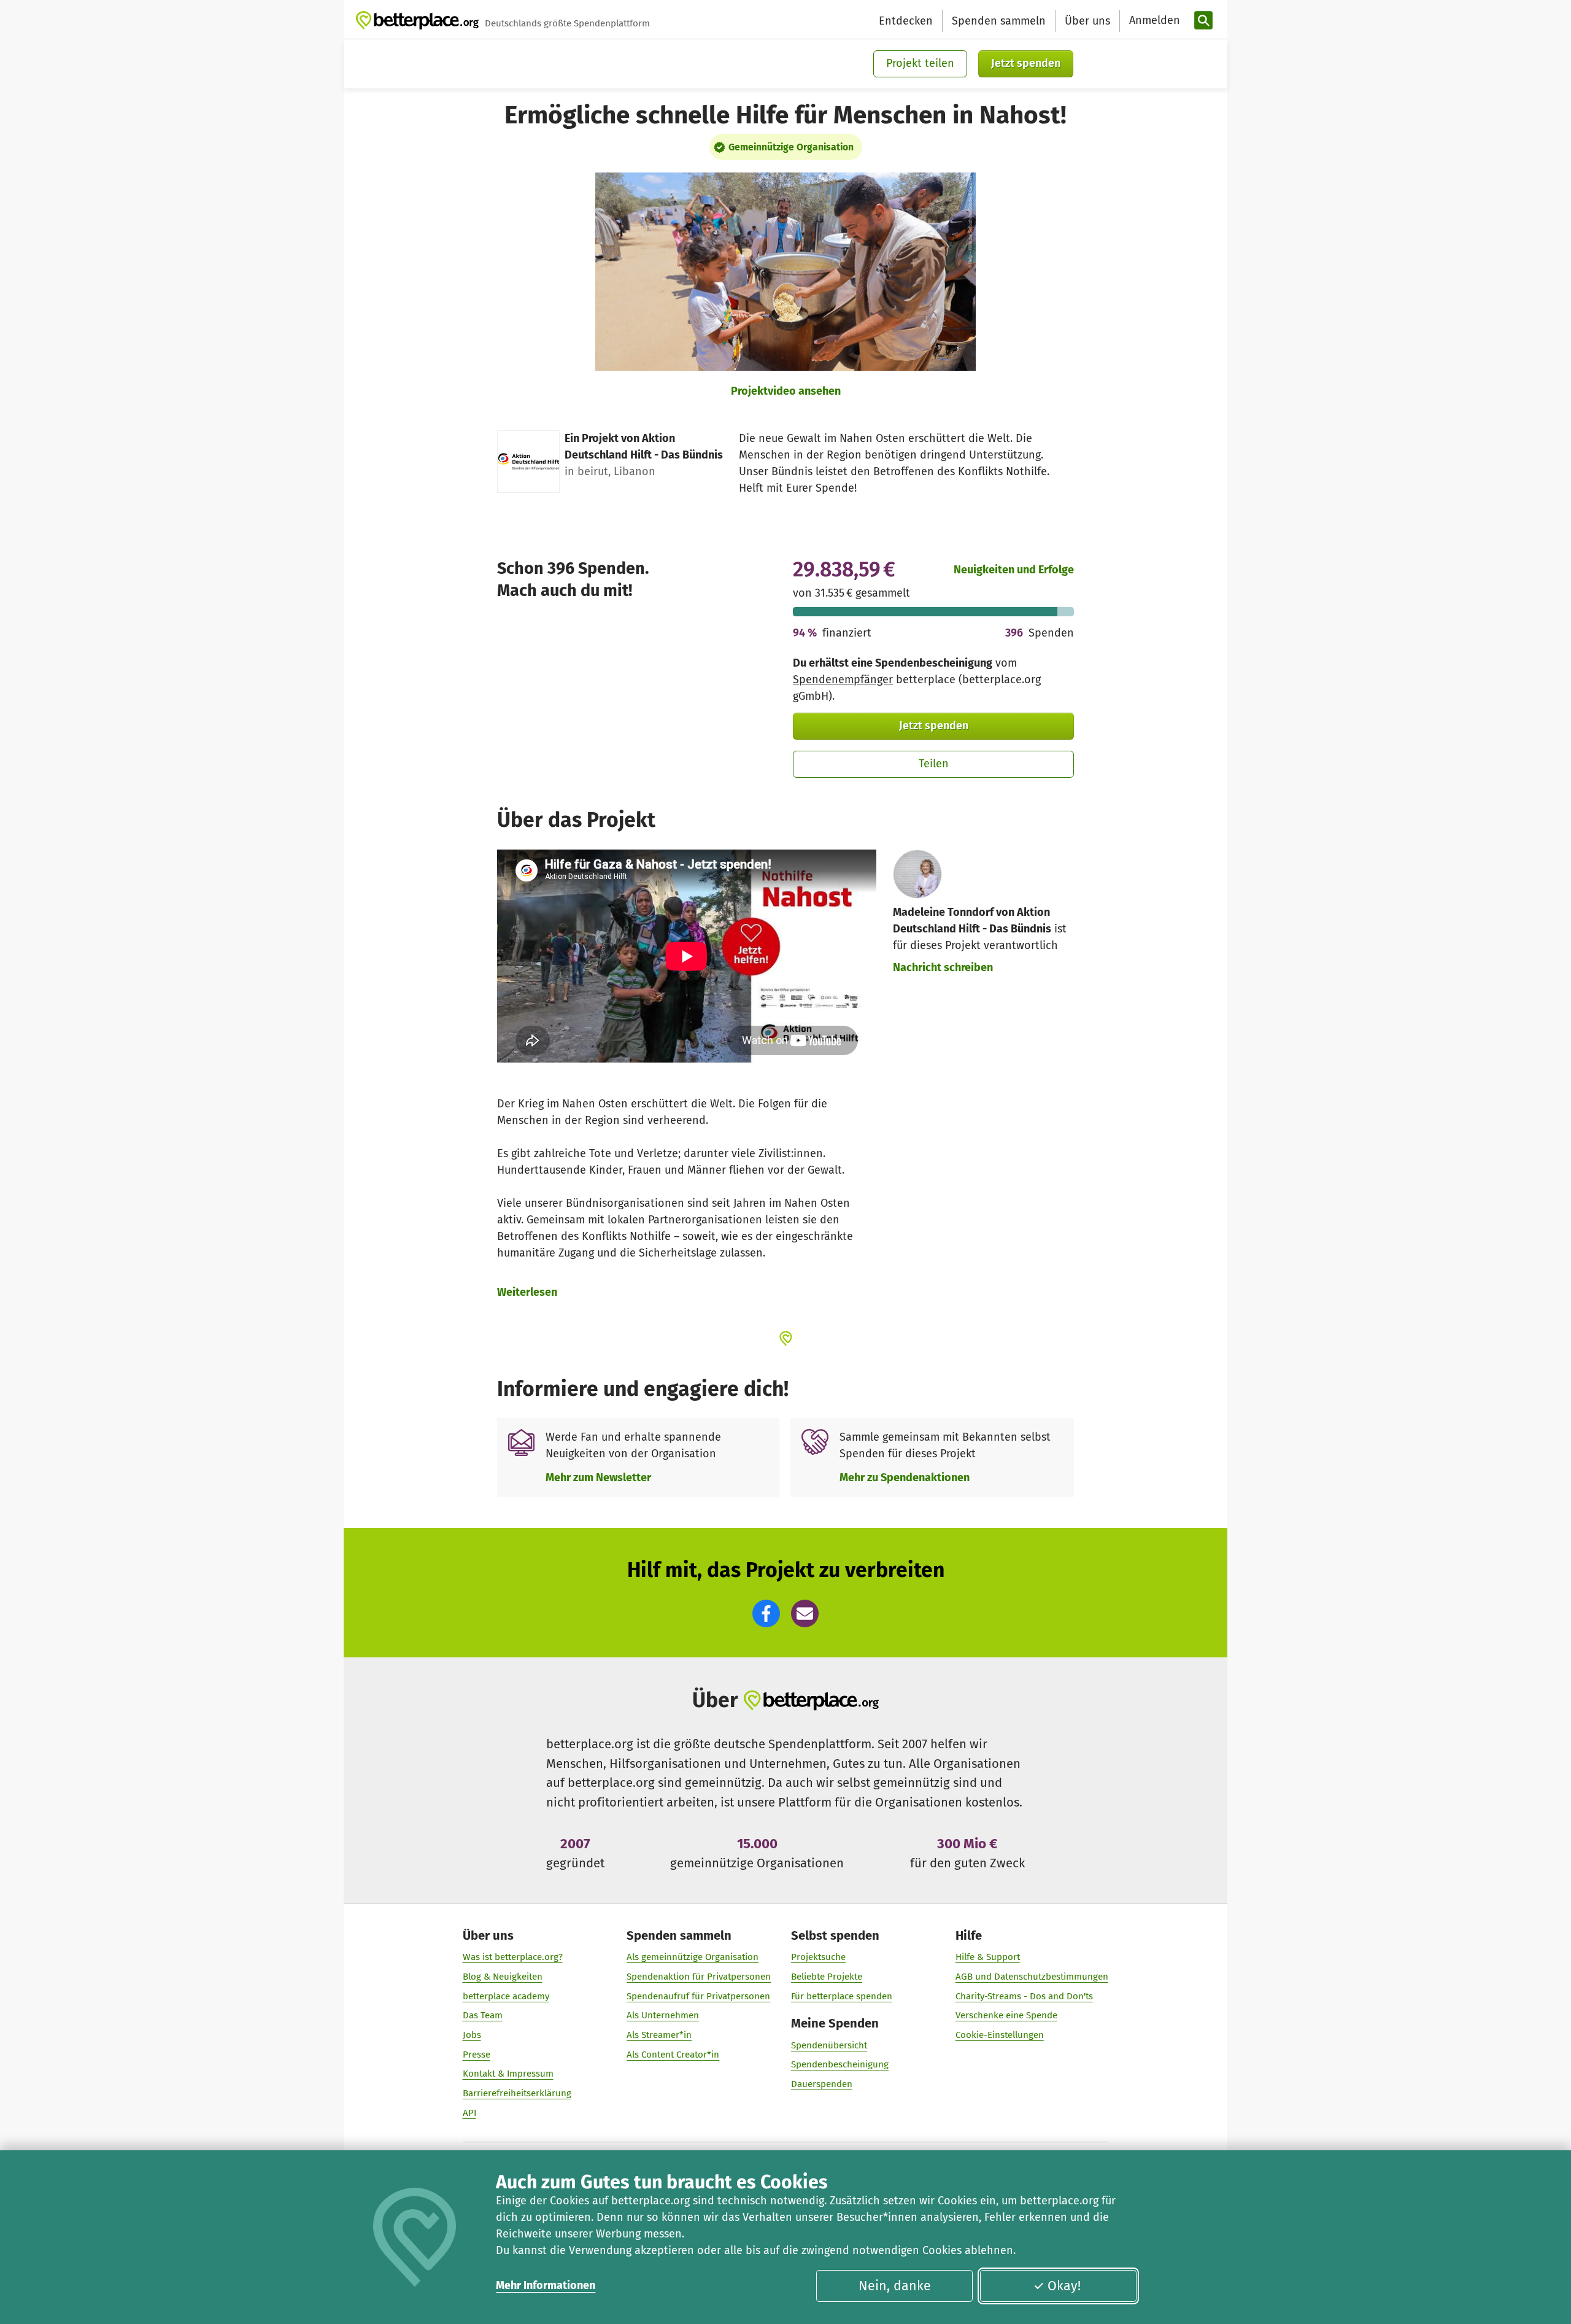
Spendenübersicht (829, 2045)
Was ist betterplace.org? (513, 1957)
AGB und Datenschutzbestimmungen (1032, 1977)
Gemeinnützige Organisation (791, 147)
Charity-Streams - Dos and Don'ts (1024, 1996)
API (469, 2113)
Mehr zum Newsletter (598, 1478)
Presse (477, 2055)
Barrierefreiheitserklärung (517, 2093)
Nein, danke (895, 2286)
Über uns (1087, 21)
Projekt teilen (920, 63)
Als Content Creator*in (673, 2055)
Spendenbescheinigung (840, 2064)
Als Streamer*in (659, 2035)
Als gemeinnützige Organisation (693, 1957)
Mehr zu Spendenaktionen (905, 1478)
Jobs (472, 2035)
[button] (766, 1613)
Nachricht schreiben (943, 967)
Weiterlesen (527, 1292)
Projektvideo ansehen (786, 391)
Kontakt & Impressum (508, 2074)
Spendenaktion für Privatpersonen (699, 1977)
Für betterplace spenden (842, 1996)
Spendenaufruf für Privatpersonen (698, 1996)
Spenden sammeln (999, 21)
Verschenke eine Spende (1006, 2015)
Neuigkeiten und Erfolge (1014, 570)
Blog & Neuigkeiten (503, 1977)
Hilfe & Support (988, 1957)
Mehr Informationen (546, 2285)
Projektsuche (818, 1957)
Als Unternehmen (663, 2015)
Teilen (934, 764)
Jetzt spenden (1026, 63)
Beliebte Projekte (827, 1977)
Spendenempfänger (843, 680)
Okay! (1064, 2286)
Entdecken (906, 21)
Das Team (483, 2015)
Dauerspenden (822, 2084)
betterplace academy (506, 1996)
